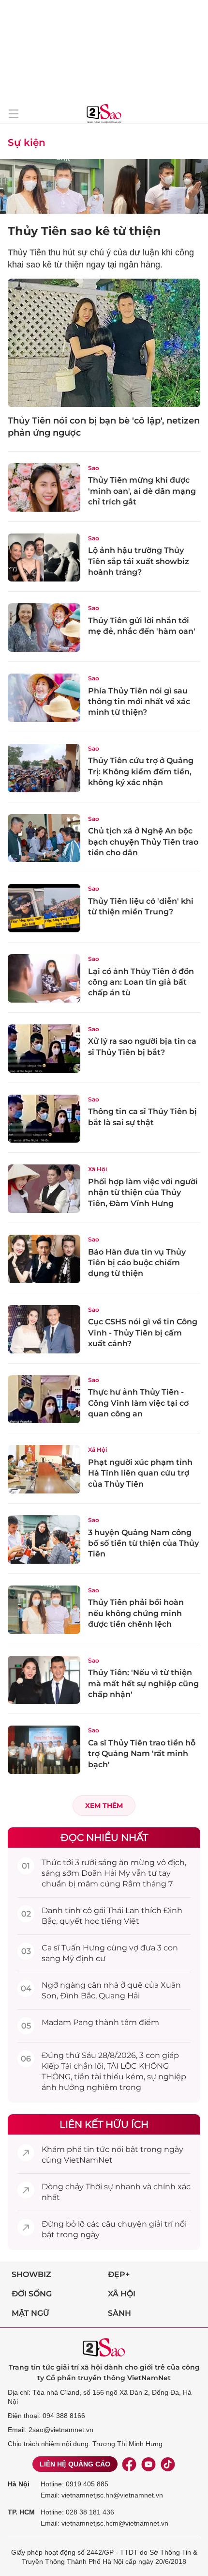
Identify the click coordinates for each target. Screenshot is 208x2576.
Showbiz (31, 2274)
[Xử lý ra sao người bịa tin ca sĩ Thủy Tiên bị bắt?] (44, 1049)
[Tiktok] (168, 2464)
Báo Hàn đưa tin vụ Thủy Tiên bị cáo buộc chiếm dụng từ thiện (137, 1263)
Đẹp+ (119, 2274)
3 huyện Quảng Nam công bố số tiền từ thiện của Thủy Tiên (143, 1543)
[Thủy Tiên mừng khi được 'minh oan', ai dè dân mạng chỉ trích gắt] (44, 487)
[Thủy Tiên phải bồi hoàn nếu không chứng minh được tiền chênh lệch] (44, 1610)
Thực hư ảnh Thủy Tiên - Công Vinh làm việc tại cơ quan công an (138, 1403)
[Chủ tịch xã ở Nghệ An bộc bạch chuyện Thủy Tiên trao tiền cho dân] (44, 838)
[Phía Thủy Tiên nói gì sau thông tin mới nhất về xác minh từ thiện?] (44, 698)
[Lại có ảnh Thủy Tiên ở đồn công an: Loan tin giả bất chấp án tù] (44, 978)
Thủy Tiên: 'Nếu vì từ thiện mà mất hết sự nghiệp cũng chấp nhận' (143, 1683)
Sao (94, 468)
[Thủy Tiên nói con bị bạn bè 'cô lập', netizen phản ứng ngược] (104, 343)
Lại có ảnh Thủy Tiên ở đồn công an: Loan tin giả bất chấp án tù (141, 982)
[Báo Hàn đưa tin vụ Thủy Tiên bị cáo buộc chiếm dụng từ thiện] (44, 1259)
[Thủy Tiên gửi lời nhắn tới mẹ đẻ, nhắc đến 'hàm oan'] (44, 628)
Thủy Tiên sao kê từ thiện (84, 231)
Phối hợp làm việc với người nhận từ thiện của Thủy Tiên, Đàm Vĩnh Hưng (143, 1193)
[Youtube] (149, 2464)
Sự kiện (27, 142)
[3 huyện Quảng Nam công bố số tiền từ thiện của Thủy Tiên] (44, 1539)
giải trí (161, 2224)
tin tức (97, 2149)
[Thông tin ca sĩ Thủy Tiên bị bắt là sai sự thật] (44, 1119)
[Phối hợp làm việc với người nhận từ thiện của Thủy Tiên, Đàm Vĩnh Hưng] (44, 1189)
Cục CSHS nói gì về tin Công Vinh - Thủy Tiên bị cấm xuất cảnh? (143, 1333)
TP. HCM (21, 2512)
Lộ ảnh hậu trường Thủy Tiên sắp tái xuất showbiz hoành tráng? (139, 561)
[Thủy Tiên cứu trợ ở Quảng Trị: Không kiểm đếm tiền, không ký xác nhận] (44, 768)
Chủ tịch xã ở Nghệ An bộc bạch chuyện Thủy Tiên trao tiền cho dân (143, 842)
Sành (119, 2313)
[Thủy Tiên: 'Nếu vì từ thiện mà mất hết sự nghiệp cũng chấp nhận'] (44, 1680)
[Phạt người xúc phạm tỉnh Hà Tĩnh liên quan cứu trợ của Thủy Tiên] (44, 1469)
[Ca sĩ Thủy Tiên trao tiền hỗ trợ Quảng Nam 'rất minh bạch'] (44, 1750)
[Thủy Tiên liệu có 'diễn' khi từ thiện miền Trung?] (44, 908)
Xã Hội (97, 1169)
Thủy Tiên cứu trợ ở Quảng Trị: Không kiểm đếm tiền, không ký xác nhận (141, 771)
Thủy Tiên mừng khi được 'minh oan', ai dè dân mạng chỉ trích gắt (142, 491)
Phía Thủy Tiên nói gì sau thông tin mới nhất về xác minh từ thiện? (139, 702)
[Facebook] (129, 2464)
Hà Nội (19, 2484)
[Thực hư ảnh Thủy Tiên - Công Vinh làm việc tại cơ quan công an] (44, 1399)
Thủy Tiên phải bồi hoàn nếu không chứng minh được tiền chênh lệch (136, 1613)
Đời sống (32, 2294)
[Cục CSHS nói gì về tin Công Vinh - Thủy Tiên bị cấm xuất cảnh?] (44, 1329)
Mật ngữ (30, 2313)
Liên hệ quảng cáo (75, 2464)
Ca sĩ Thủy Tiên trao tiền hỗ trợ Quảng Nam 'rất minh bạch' (142, 1754)
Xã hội (122, 2294)
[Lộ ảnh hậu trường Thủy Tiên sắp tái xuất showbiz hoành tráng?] (44, 558)
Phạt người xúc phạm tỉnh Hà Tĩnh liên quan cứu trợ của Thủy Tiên (140, 1473)
